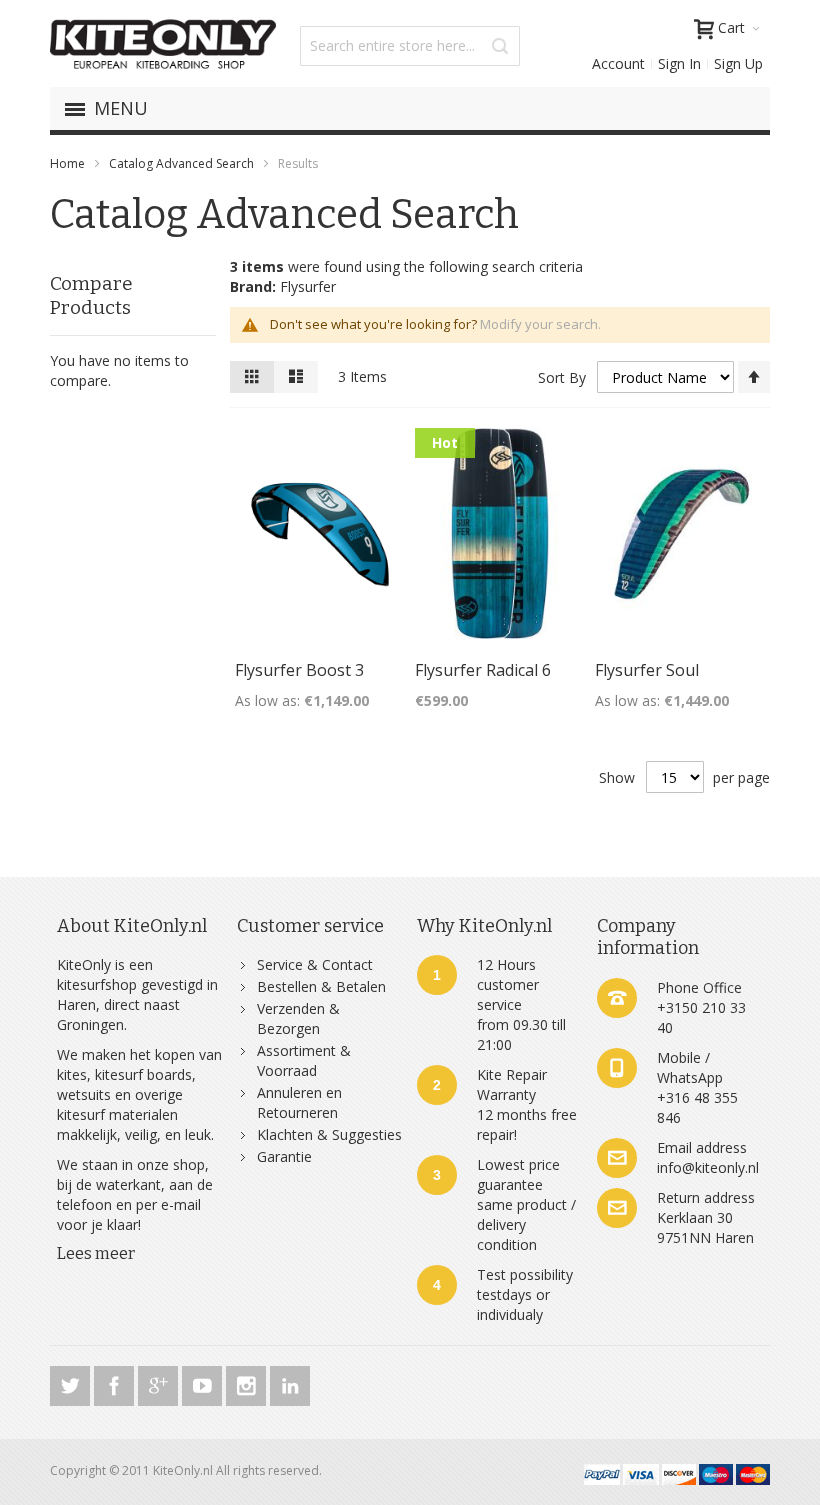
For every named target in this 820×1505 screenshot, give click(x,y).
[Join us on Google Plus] (160, 1382)
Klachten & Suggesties (329, 1134)
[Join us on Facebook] (116, 1382)
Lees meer (96, 1253)
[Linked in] (290, 1382)
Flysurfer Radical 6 (483, 670)
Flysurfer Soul (647, 670)
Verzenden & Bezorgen (298, 1018)
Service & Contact (315, 964)
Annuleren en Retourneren (299, 1102)
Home (67, 163)
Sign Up (738, 63)
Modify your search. (540, 324)
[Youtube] (204, 1382)
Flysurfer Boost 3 (299, 670)
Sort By (562, 377)
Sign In (679, 63)
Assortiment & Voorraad (304, 1060)
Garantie (284, 1156)
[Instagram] (248, 1382)
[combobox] (410, 46)
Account (618, 63)
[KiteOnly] (163, 46)
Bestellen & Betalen (321, 986)
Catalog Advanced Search (181, 163)
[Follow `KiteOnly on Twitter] (72, 1382)
